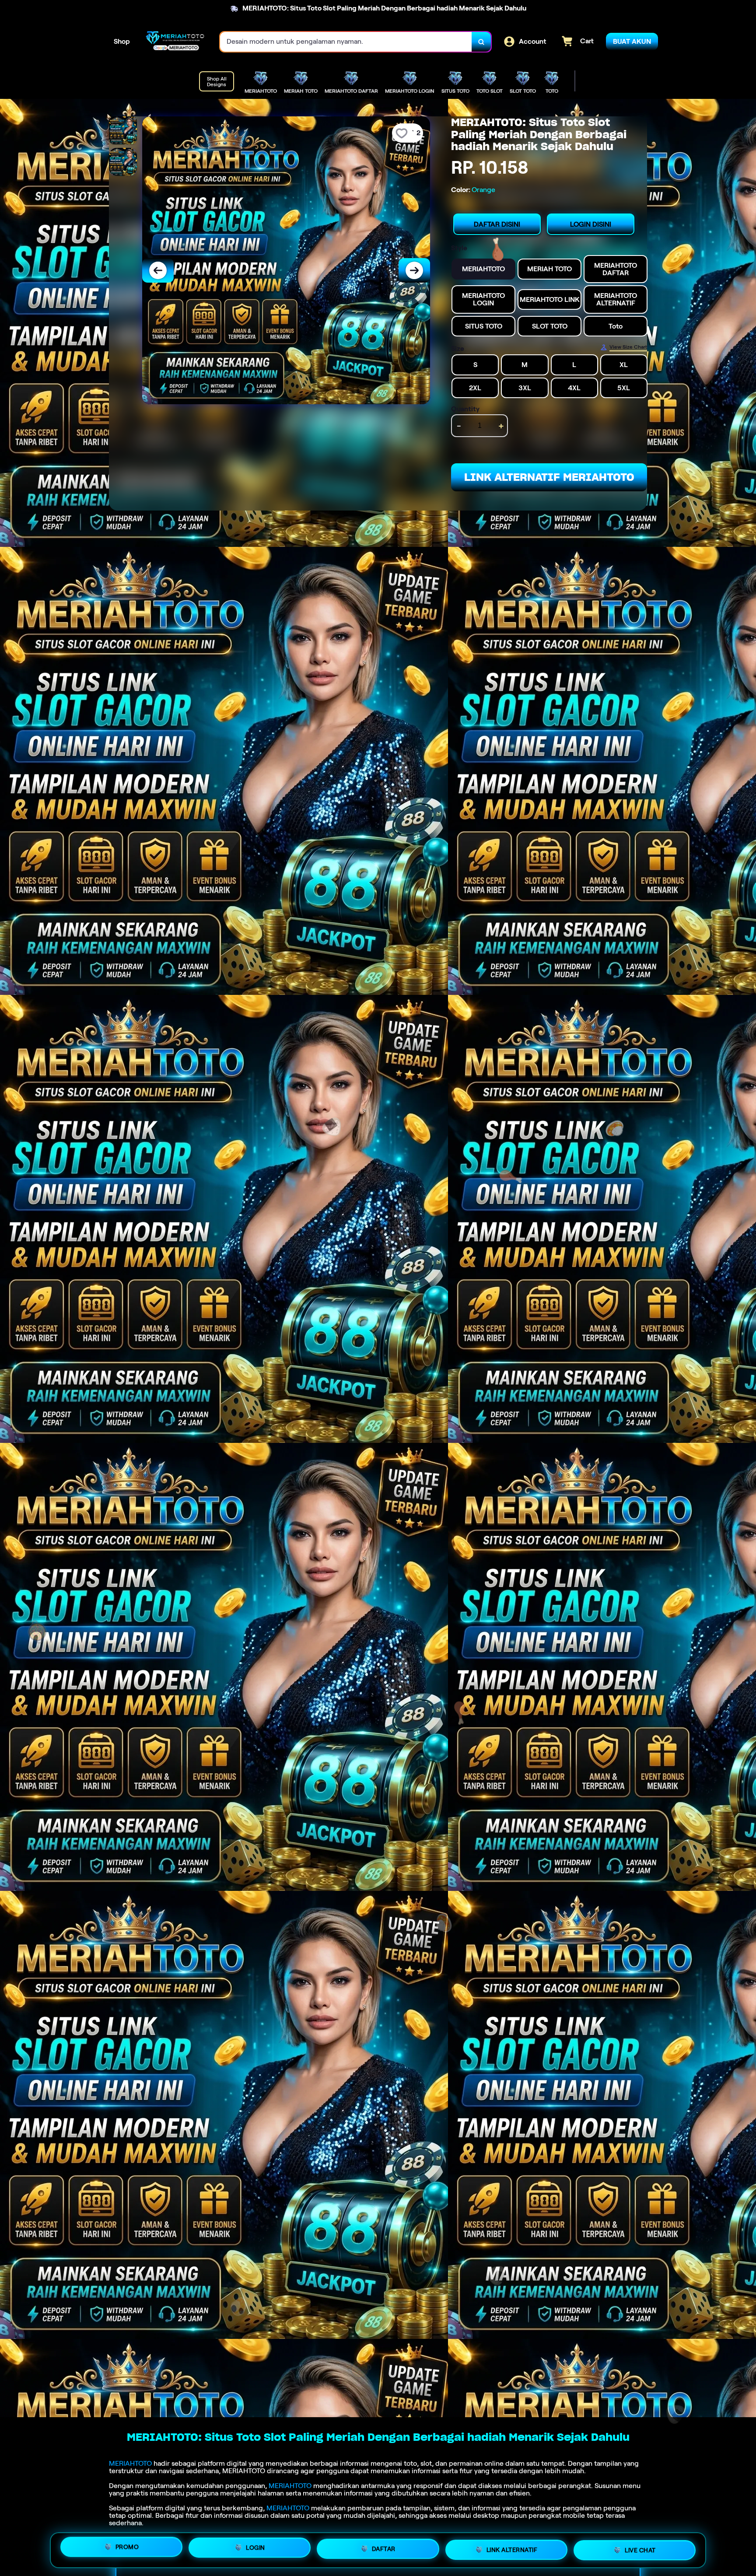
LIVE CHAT (640, 2547)
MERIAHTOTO (130, 2463)
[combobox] (346, 42)
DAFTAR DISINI (497, 224)
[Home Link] (175, 42)
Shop (122, 41)
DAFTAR (384, 2548)
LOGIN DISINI (591, 224)
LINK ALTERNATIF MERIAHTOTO (549, 477)
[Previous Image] (158, 270)
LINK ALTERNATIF (512, 2547)
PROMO (127, 2550)
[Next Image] (414, 270)
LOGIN (255, 2549)
